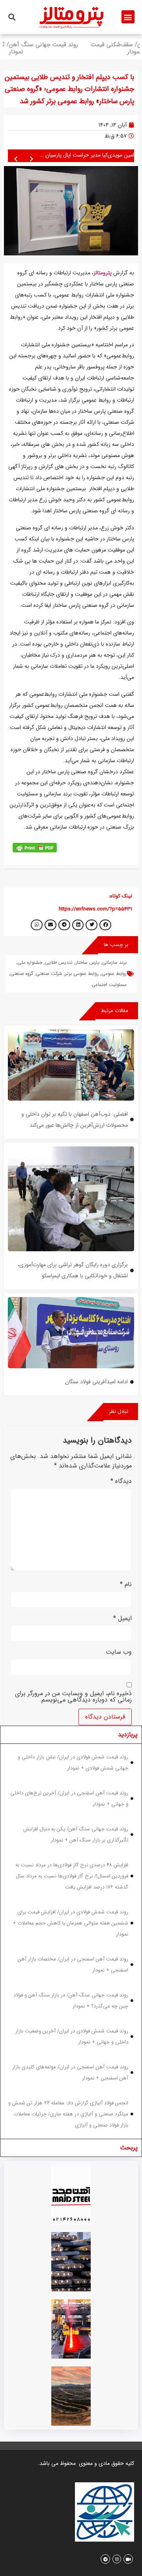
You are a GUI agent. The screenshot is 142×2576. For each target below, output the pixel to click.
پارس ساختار (87, 962)
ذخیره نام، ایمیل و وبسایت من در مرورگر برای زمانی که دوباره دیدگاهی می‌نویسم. (73, 1697)
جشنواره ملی (30, 962)
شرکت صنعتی (49, 974)
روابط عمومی (114, 974)
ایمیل (122, 1618)
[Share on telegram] (64, 925)
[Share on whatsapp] (37, 925)
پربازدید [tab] (128, 1735)
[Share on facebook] (105, 925)
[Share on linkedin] (78, 925)
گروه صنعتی (22, 974)
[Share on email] (50, 925)
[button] (128, 17)
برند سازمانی (114, 962)
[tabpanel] (71, 1941)
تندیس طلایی (59, 962)
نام (126, 1585)
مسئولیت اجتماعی (109, 985)
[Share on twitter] (92, 925)
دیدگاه (121, 1481)
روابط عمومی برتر (82, 974)
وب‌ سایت (119, 1652)
